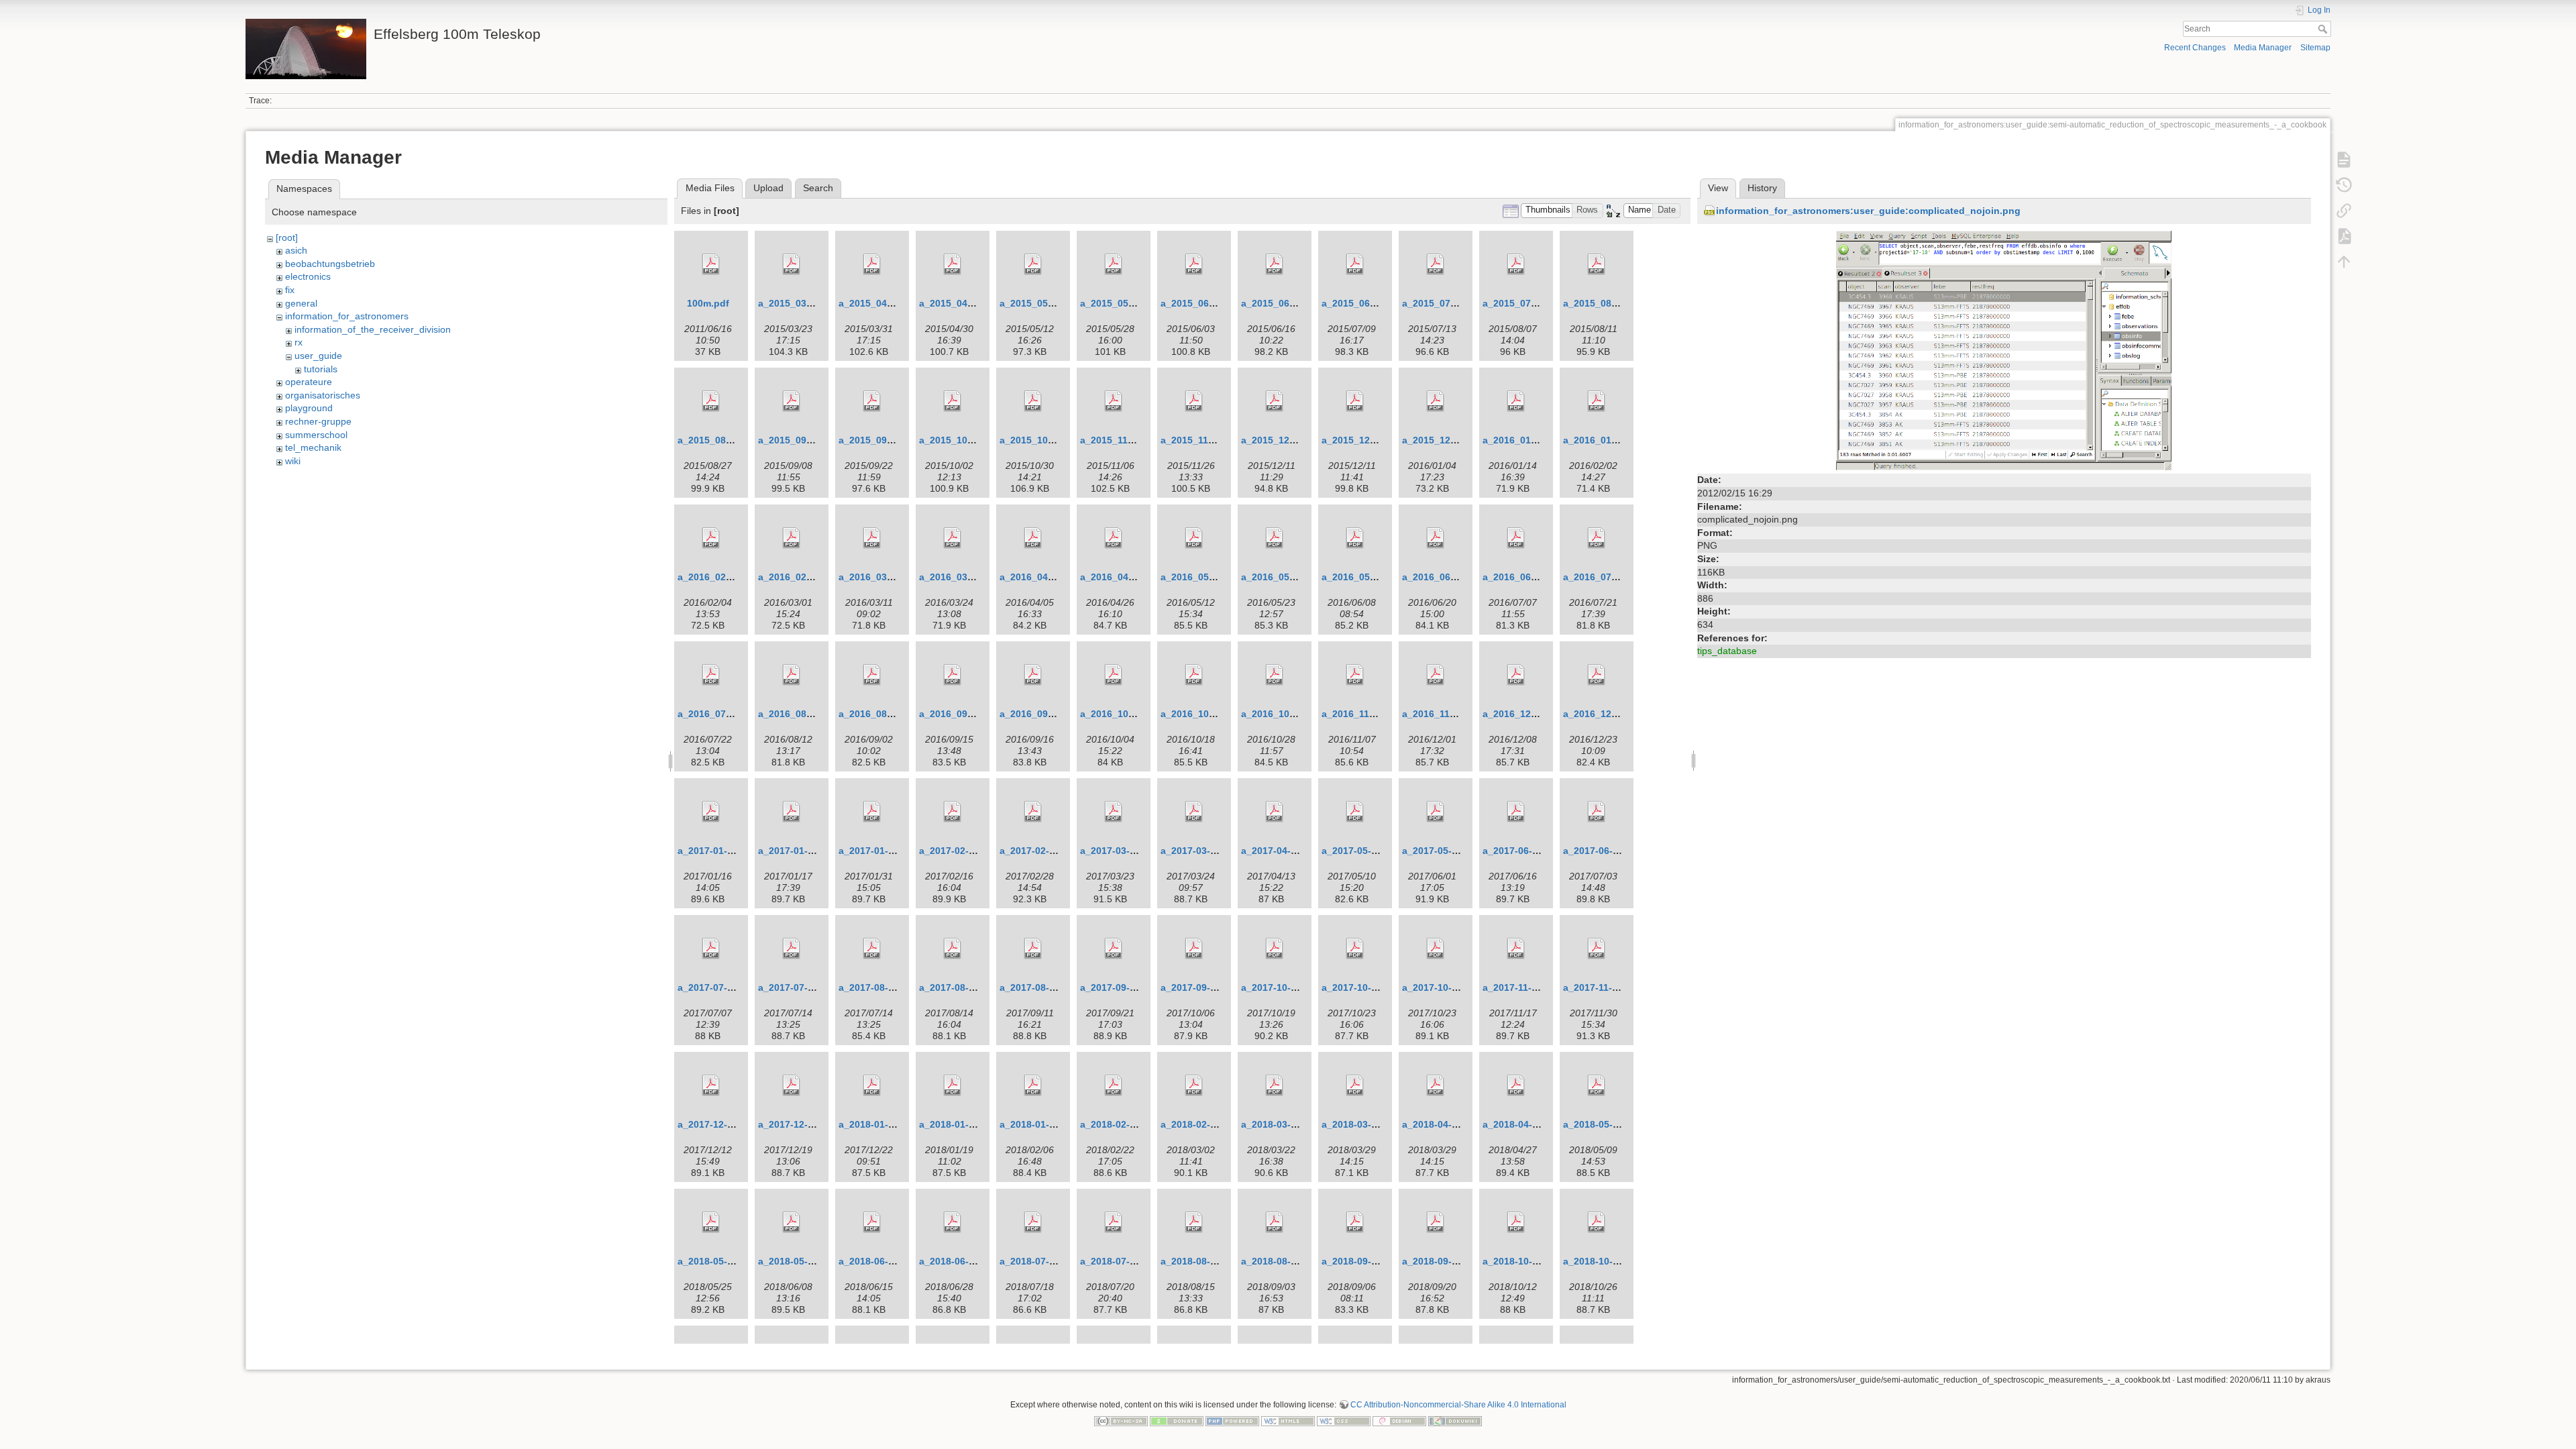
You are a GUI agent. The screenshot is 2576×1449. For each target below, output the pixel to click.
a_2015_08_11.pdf (1604, 303)
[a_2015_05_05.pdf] (1033, 264)
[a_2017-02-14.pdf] (953, 812)
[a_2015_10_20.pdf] (1033, 401)
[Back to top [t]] (2344, 262)
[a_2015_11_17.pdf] (1194, 401)
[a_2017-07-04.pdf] (711, 949)
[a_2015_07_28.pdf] (1516, 264)
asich (296, 250)
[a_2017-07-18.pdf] (792, 949)
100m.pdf (708, 303)
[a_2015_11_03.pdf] (1114, 401)
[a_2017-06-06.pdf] (1516, 812)
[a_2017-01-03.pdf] (711, 812)
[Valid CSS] (1344, 1420)
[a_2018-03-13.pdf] (1275, 1085)
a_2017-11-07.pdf (1521, 987)
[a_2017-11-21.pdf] (1597, 949)
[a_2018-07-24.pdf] (1114, 1222)
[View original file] (2004, 350)
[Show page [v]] (2344, 160)
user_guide (318, 356)
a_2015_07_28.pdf (1524, 303)
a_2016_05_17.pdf (1282, 577)
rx (299, 342)
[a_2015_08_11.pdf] (1597, 264)
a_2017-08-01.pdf (878, 987)
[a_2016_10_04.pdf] (1114, 675)
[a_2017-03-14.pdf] (1114, 812)
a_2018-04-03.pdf (1441, 1124)
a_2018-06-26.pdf (958, 1261)
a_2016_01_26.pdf (1604, 440)
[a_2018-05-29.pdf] (792, 1222)
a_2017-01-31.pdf (878, 851)
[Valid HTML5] (1288, 1420)
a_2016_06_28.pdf (1524, 577)
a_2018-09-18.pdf (1441, 1261)
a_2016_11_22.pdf (1443, 714)
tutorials (321, 369)
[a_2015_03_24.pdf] (792, 264)
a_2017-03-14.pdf (1119, 851)
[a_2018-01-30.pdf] (1033, 1085)
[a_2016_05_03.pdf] (1194, 538)
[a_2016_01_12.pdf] (1516, 401)
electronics (308, 276)
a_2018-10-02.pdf (1522, 1261)
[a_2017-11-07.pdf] (1516, 949)
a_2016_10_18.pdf (1202, 714)
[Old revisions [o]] (2344, 185)
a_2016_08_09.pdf (799, 714)
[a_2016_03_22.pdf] (953, 538)
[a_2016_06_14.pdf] (1436, 538)
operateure (309, 382)
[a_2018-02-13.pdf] (1114, 1085)
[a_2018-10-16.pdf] (1597, 1222)
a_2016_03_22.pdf (960, 577)
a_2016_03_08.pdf (880, 577)
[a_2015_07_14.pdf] (1436, 264)
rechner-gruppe (318, 421)
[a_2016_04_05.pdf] (1033, 538)
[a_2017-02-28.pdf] (1033, 812)
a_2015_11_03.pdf (1121, 440)
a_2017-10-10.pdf (1280, 987)
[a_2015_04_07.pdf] (872, 264)
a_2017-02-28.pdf (1039, 851)
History (1762, 188)
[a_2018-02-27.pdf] (1194, 1085)
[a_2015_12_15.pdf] (1355, 401)
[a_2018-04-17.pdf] (1516, 1085)
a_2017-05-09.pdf (1361, 851)
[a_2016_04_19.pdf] (1114, 538)
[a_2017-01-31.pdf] (872, 812)
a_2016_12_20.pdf (1604, 714)
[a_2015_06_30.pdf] (1355, 264)
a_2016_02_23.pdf (799, 577)
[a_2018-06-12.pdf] (872, 1222)
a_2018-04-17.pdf (1522, 1124)
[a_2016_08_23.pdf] (872, 675)
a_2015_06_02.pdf (1202, 303)
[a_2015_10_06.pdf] (953, 401)
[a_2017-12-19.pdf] (792, 1085)
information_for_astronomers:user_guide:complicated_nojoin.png (1868, 211)
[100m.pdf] (711, 264)
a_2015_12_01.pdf (1282, 440)
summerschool (316, 435)
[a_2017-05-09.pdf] (1355, 812)
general (301, 303)
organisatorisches (323, 395)
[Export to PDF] (2344, 236)
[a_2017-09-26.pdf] (1194, 949)
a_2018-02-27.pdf (1200, 1124)
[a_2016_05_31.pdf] (1355, 538)
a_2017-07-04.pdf (717, 987)
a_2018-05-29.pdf (797, 1261)
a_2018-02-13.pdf (1119, 1124)
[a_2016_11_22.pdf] (1436, 675)
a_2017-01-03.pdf (717, 851)
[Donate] (1177, 1420)
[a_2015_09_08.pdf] (792, 401)
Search (2324, 29)
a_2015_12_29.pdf (1443, 440)
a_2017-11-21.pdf (1602, 987)
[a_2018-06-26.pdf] (953, 1222)
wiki (293, 461)
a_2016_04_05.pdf (1041, 577)
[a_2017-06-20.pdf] (1597, 812)
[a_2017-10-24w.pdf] (1436, 949)
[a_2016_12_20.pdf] (1597, 675)
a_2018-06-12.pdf (878, 1261)
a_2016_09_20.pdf (1041, 714)
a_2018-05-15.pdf (717, 1261)
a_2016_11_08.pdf (1362, 714)
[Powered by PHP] (1232, 1420)
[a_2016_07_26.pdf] (711, 675)
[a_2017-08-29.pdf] (1033, 949)
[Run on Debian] (1399, 1420)
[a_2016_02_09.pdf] (711, 538)
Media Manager (2263, 48)
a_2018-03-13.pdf (1280, 1124)
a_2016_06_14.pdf (1443, 577)
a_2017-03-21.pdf (1200, 851)
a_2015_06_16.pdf (1282, 303)
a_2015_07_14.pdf (1443, 303)
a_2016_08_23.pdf (880, 714)
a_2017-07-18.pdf (797, 987)
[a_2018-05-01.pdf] (1597, 1085)
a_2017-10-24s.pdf (1363, 987)
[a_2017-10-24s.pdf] (1355, 949)
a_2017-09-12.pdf (1119, 987)
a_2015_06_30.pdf (1363, 303)
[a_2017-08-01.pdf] (872, 949)
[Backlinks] (2344, 211)
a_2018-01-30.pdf (1039, 1124)
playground (309, 408)
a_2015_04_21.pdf (960, 303)
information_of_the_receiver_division (373, 329)
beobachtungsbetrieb (330, 264)
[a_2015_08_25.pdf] (711, 401)
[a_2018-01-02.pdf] (872, 1085)
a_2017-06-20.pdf (1602, 851)
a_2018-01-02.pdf (878, 1124)
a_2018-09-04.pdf (1361, 1261)
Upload (768, 188)
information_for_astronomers (347, 316)
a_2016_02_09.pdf (719, 577)
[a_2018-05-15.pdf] (711, 1222)
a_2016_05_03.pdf (1202, 577)
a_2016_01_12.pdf (1524, 440)
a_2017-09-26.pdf (1200, 987)
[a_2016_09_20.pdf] (1033, 675)
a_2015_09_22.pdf (880, 440)
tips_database (1727, 651)
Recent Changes (2195, 48)
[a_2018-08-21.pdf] (1275, 1222)
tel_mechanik (313, 447)
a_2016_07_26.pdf (719, 714)
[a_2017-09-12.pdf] (1114, 949)
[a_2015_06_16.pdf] (1275, 264)
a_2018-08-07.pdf (1200, 1261)
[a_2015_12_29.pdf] (1436, 401)
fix (290, 290)
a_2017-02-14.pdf (958, 851)
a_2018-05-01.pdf (1602, 1124)
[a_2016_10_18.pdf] (1194, 675)
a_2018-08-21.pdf (1280, 1261)
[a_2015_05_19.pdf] (1114, 264)
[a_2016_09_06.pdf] (953, 675)
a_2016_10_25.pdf (1282, 714)
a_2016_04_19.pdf (1121, 577)
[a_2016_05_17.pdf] (1275, 538)
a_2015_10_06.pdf (960, 440)
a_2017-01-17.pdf (797, 851)
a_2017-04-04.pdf (1280, 851)
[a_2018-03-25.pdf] (1355, 1085)
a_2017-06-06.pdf (1522, 851)
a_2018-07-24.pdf (1119, 1261)
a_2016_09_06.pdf (960, 714)
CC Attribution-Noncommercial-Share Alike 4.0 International (1458, 1405)
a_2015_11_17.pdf (1201, 440)
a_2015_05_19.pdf (1121, 303)
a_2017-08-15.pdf (958, 987)
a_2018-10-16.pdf (1602, 1261)
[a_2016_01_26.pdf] (1597, 401)
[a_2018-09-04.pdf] (1355, 1222)
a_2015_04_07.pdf (880, 303)
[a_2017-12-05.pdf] (711, 1085)
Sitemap (2315, 48)
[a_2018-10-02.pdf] (1516, 1222)
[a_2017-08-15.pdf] (953, 949)
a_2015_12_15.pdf (1363, 440)
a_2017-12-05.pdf (717, 1124)
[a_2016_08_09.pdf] (792, 675)
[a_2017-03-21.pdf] (1194, 812)
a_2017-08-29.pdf (1039, 987)
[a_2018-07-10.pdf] (1033, 1222)
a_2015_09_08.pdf (799, 440)
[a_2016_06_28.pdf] (1516, 538)
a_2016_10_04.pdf (1121, 714)
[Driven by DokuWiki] (1455, 1420)
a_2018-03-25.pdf (1361, 1124)
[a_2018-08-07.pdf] (1194, 1222)
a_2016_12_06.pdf (1524, 714)
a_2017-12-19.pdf (797, 1124)
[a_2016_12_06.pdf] (1516, 675)
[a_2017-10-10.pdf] (1275, 949)
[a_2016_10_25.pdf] (1275, 675)
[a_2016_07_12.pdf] (1597, 538)
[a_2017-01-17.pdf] (792, 812)
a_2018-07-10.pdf (1039, 1261)
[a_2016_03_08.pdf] (872, 538)
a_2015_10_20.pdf (1041, 440)
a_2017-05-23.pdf (1441, 851)
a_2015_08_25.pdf (719, 440)
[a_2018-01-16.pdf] (953, 1085)
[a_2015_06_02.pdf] (1194, 264)
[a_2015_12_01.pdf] (1275, 401)
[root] (287, 237)
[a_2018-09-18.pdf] (1436, 1222)
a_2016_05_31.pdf (1363, 577)
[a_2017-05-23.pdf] (1436, 812)
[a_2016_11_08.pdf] (1355, 675)
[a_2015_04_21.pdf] (953, 264)
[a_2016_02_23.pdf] (792, 538)
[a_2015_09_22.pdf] (872, 401)
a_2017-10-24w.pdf (1445, 987)
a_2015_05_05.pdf (1041, 303)
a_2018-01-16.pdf (958, 1124)
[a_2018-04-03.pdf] (1436, 1085)
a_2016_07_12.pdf (1604, 577)
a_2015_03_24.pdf (799, 303)
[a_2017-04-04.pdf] (1275, 812)
